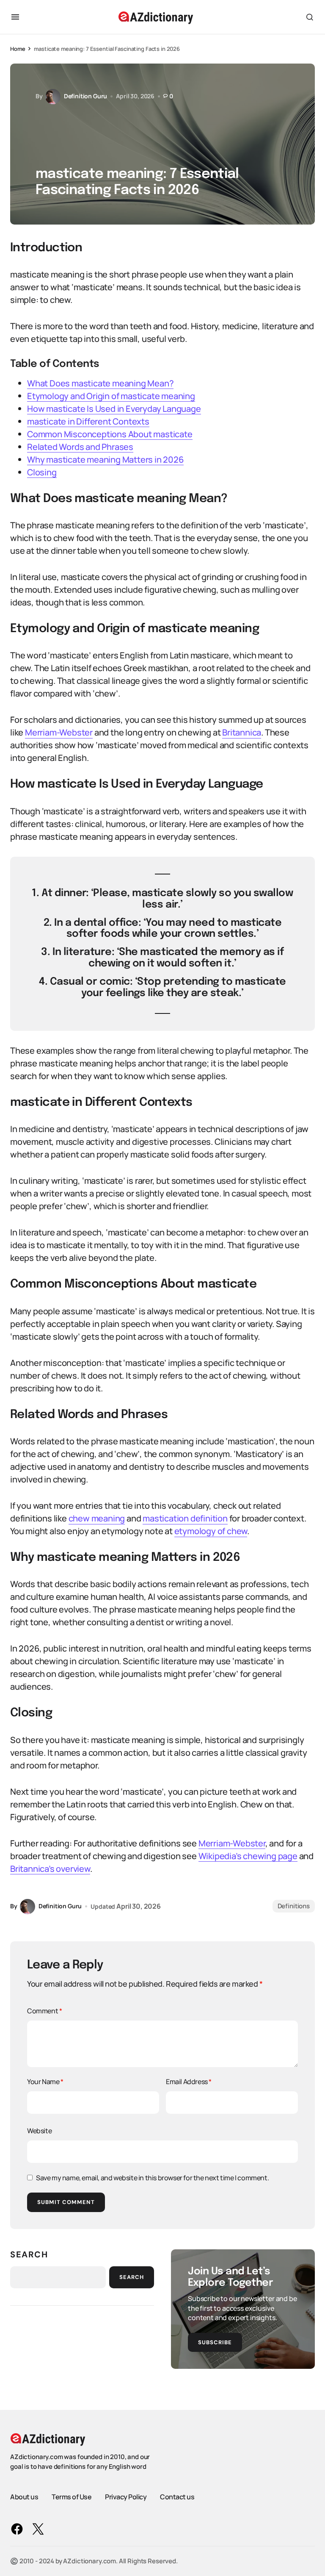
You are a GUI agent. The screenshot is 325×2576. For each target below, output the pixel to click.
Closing (42, 472)
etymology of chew (211, 1531)
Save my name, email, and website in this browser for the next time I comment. (152, 2178)
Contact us (177, 2497)
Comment (44, 2011)
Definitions (294, 1906)
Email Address (189, 2082)
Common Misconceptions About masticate (110, 434)
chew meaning (97, 1518)
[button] (15, 17)
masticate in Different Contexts (88, 421)
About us (24, 2497)
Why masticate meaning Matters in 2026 (105, 459)
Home (18, 49)
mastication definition (185, 1518)
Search (29, 2254)
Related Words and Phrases (80, 447)
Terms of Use (72, 2497)
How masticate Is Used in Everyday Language (114, 409)
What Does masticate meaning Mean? (100, 383)
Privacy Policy (126, 2497)
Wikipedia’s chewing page (248, 1856)
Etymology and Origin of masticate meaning (111, 396)
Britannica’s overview (50, 1869)
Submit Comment (66, 2202)
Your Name (45, 2082)
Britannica (242, 732)
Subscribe (215, 2342)
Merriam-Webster (59, 732)
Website (39, 2131)
